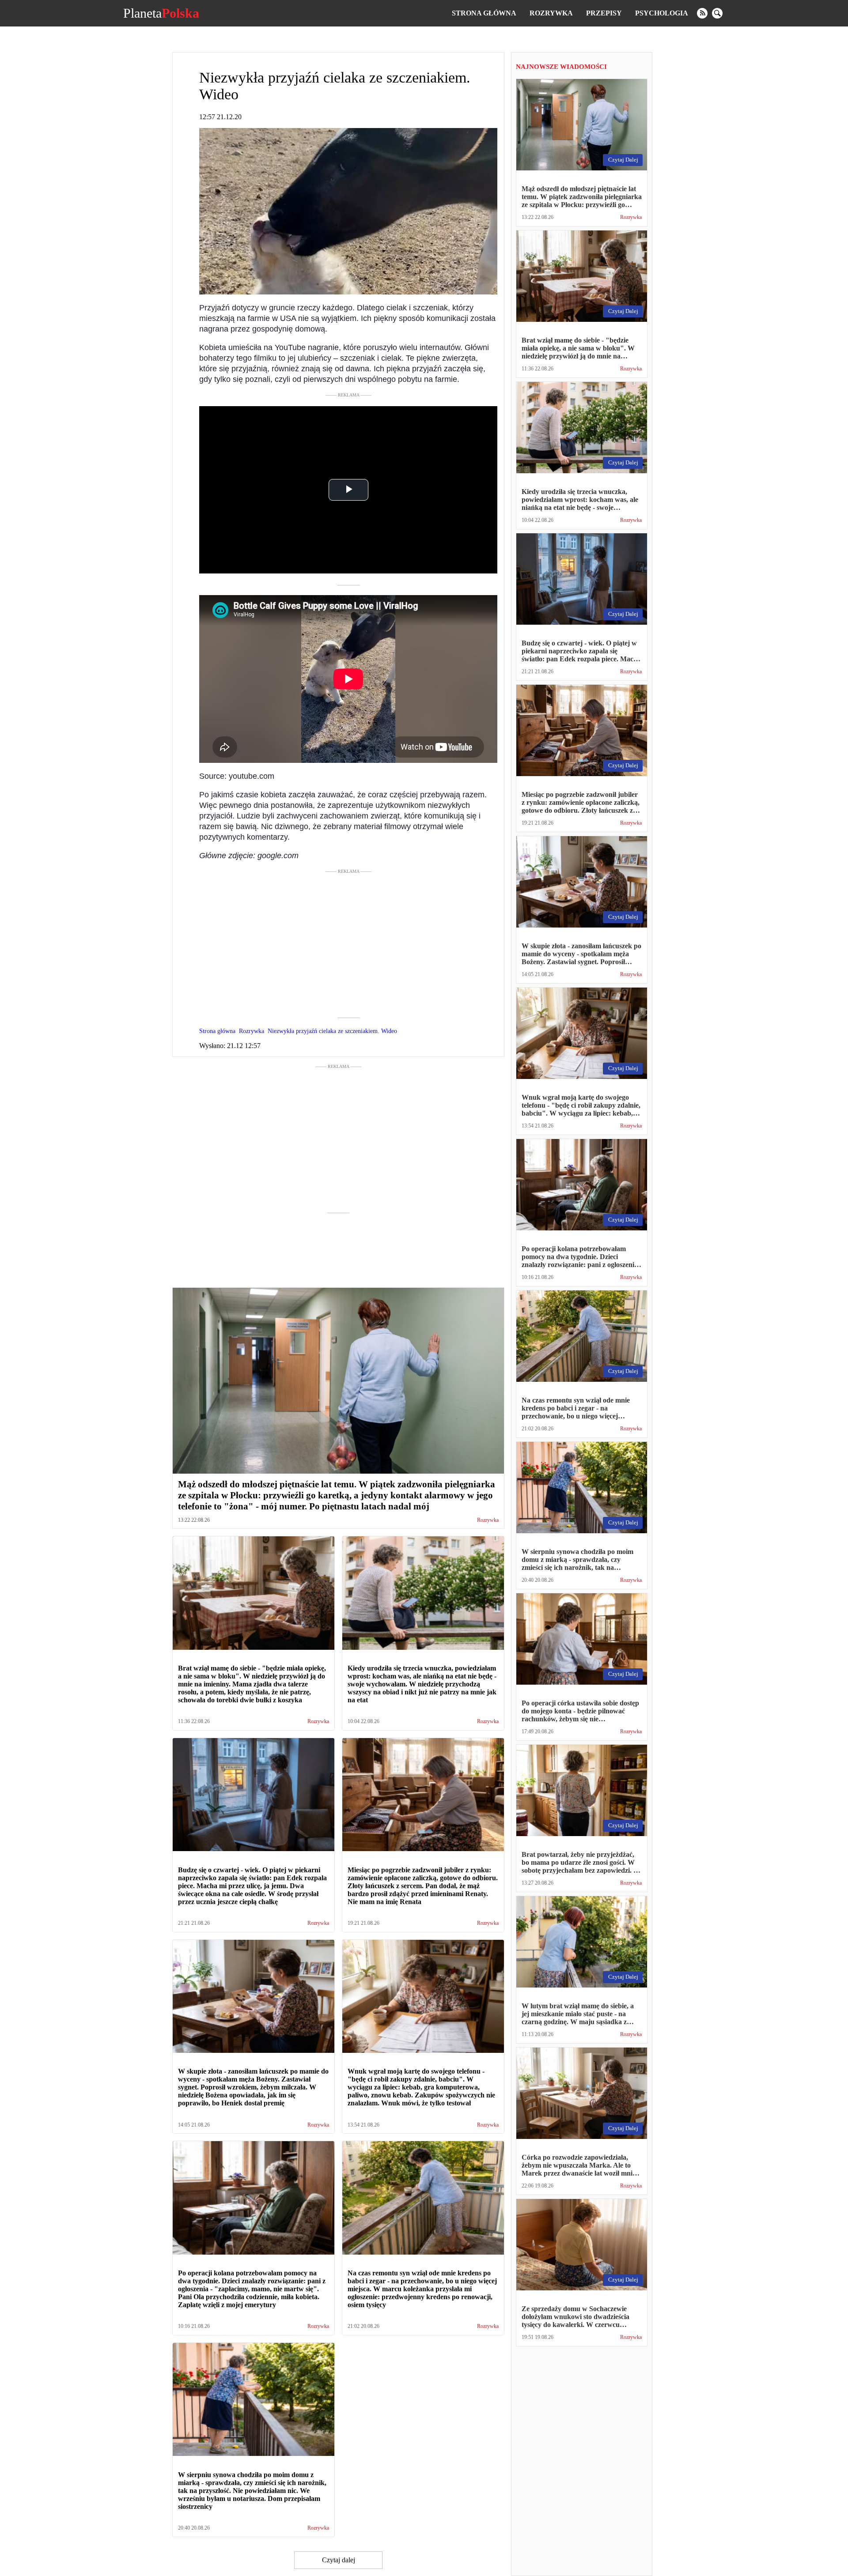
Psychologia (662, 13)
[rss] (702, 13)
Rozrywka (551, 13)
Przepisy (604, 13)
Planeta (161, 13)
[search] (717, 13)
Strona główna (484, 13)
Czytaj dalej (339, 2560)
